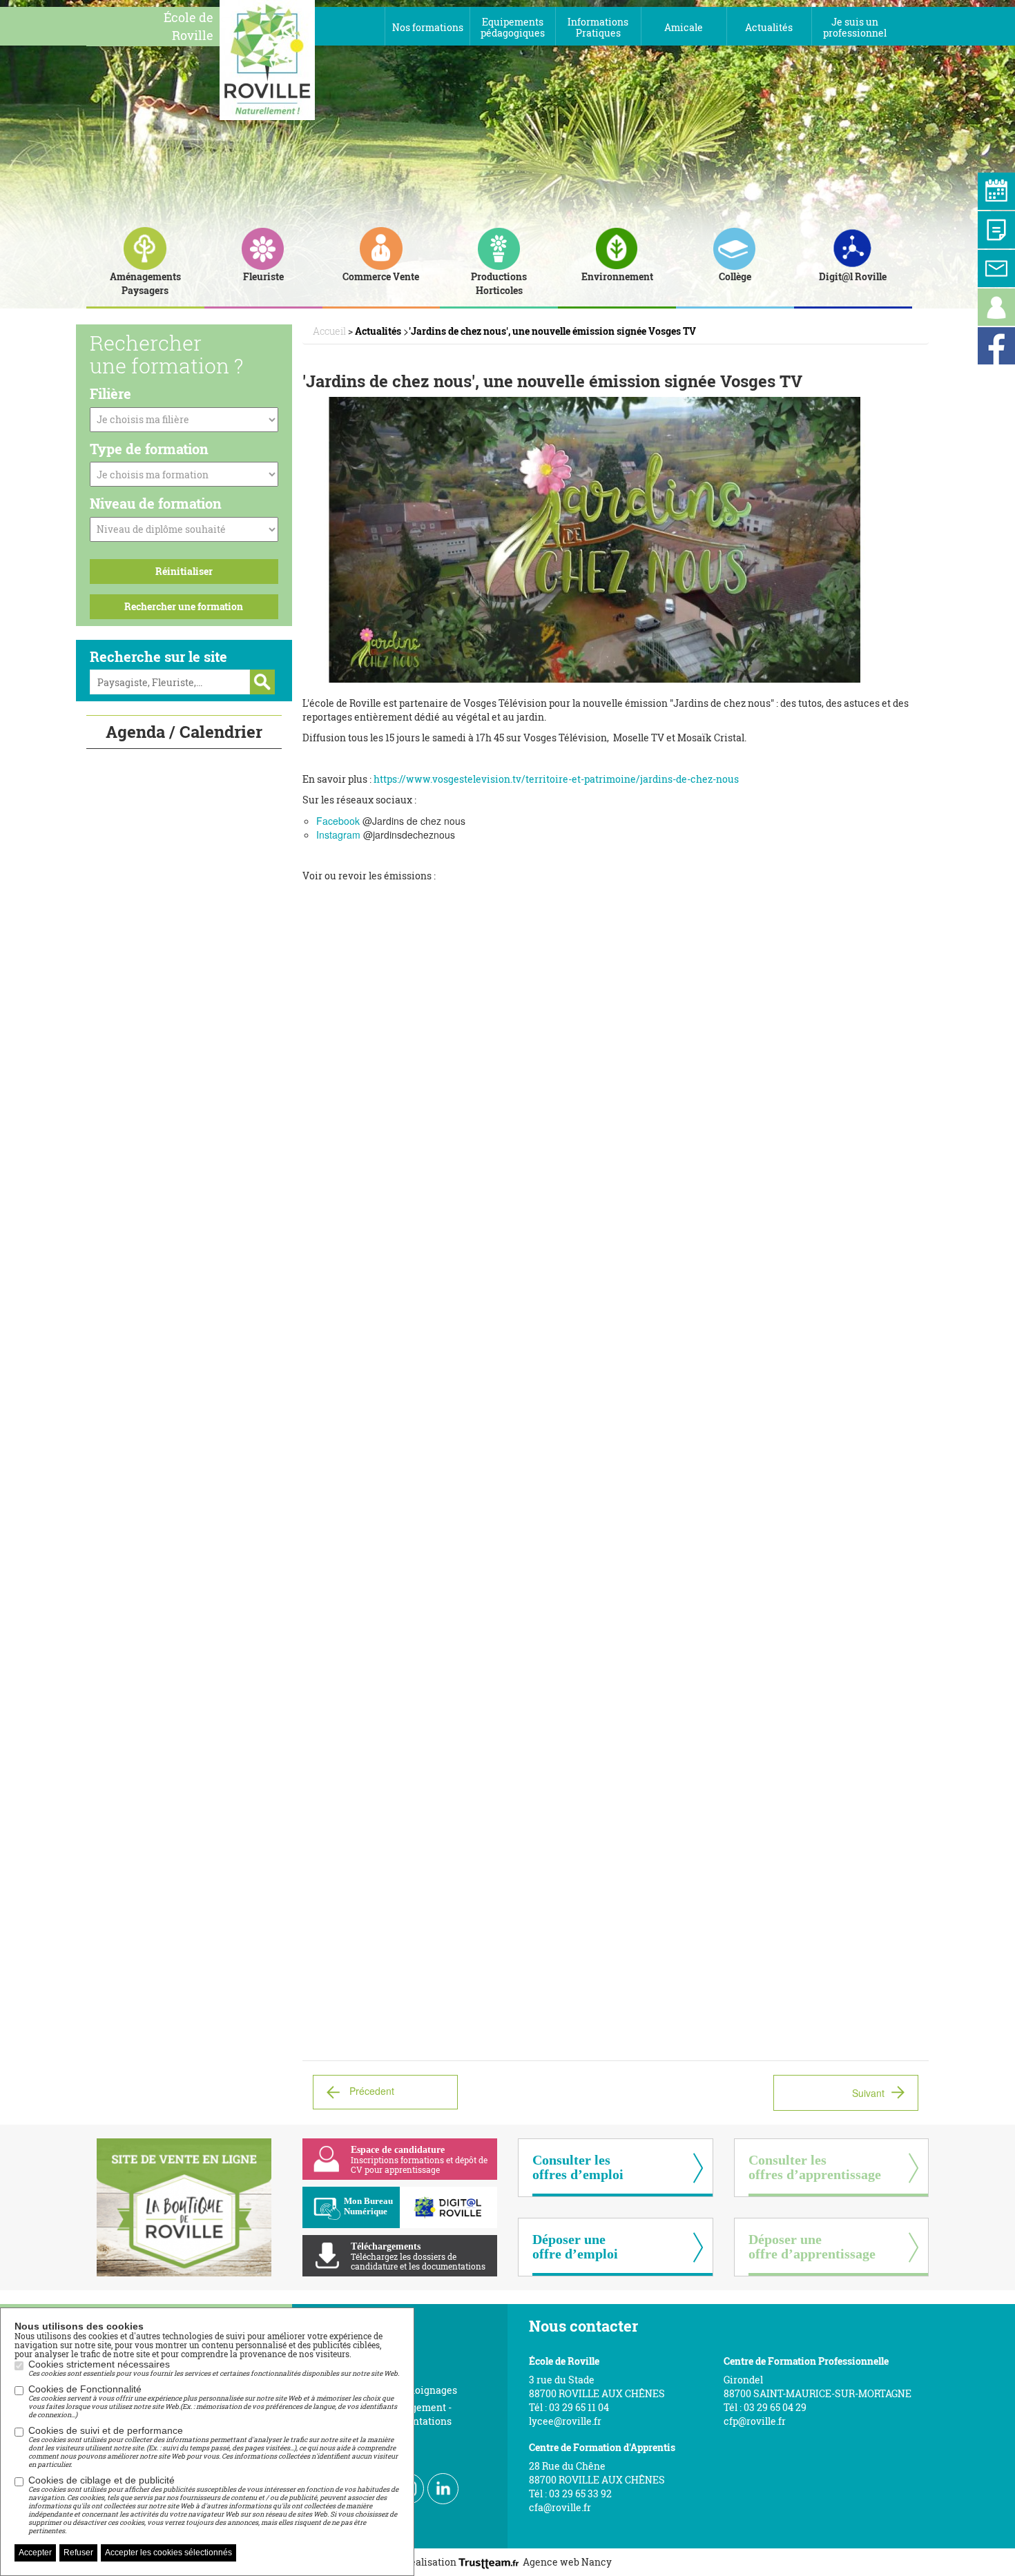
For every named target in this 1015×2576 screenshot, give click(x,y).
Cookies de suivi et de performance (213, 2447)
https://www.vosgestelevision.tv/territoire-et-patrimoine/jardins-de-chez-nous (556, 779)
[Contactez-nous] (996, 269)
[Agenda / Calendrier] (996, 191)
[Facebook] (996, 346)
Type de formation (149, 449)
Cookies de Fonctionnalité (213, 2401)
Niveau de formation (156, 503)
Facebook (338, 821)
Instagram (338, 835)
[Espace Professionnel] (996, 307)
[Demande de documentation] (996, 230)
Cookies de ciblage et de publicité (213, 2505)
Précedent (372, 2091)
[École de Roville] (267, 59)
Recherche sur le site (158, 656)
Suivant (868, 2093)
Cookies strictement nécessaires (214, 2368)
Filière (110, 393)
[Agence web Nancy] (491, 2562)
